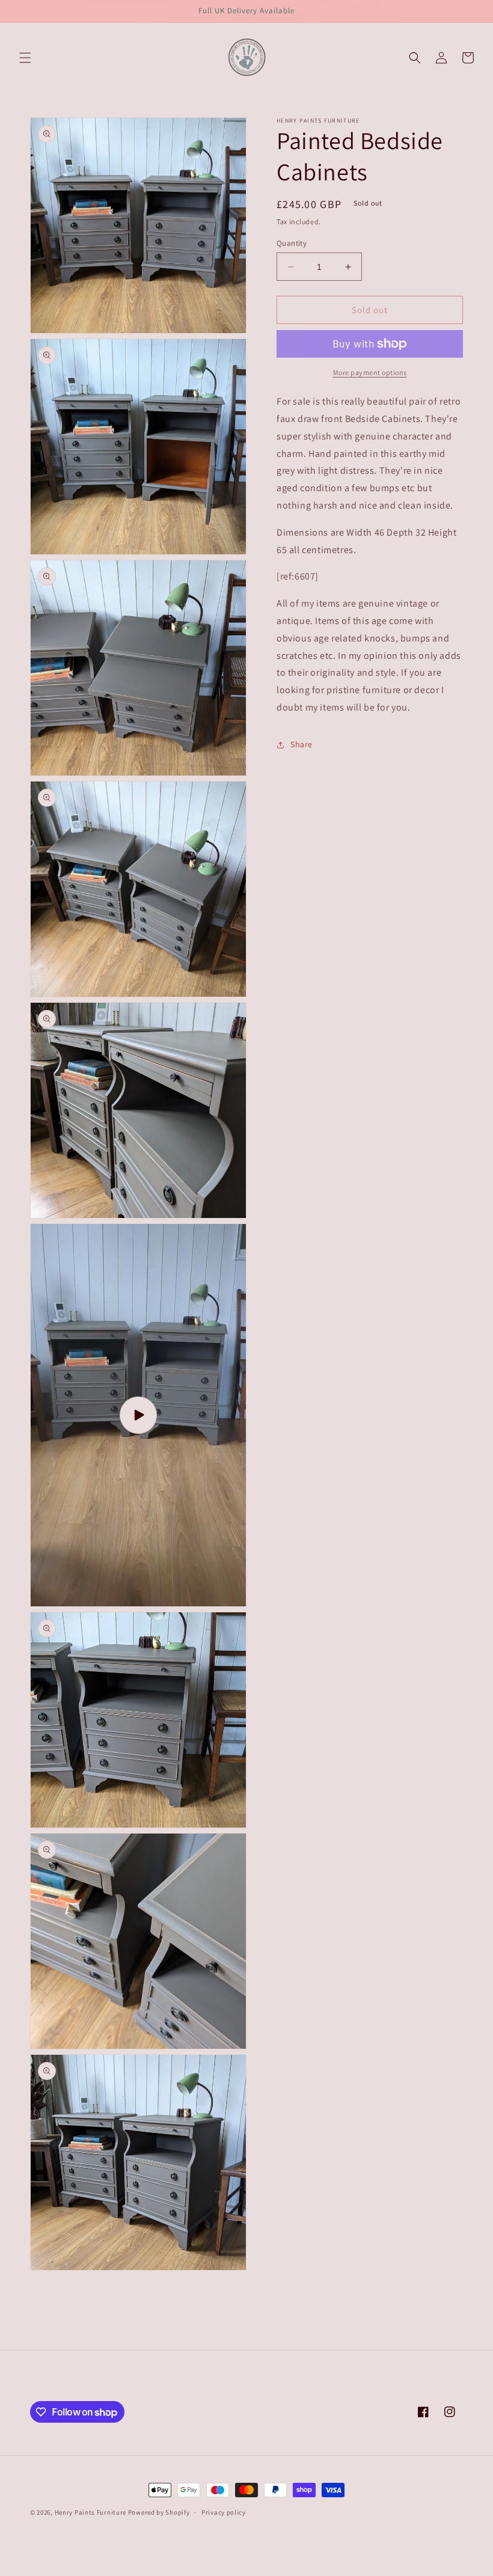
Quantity (292, 243)
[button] (25, 58)
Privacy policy (224, 2512)
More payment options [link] (370, 372)
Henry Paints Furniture (91, 2512)
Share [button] (302, 744)
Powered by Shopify (159, 2512)
